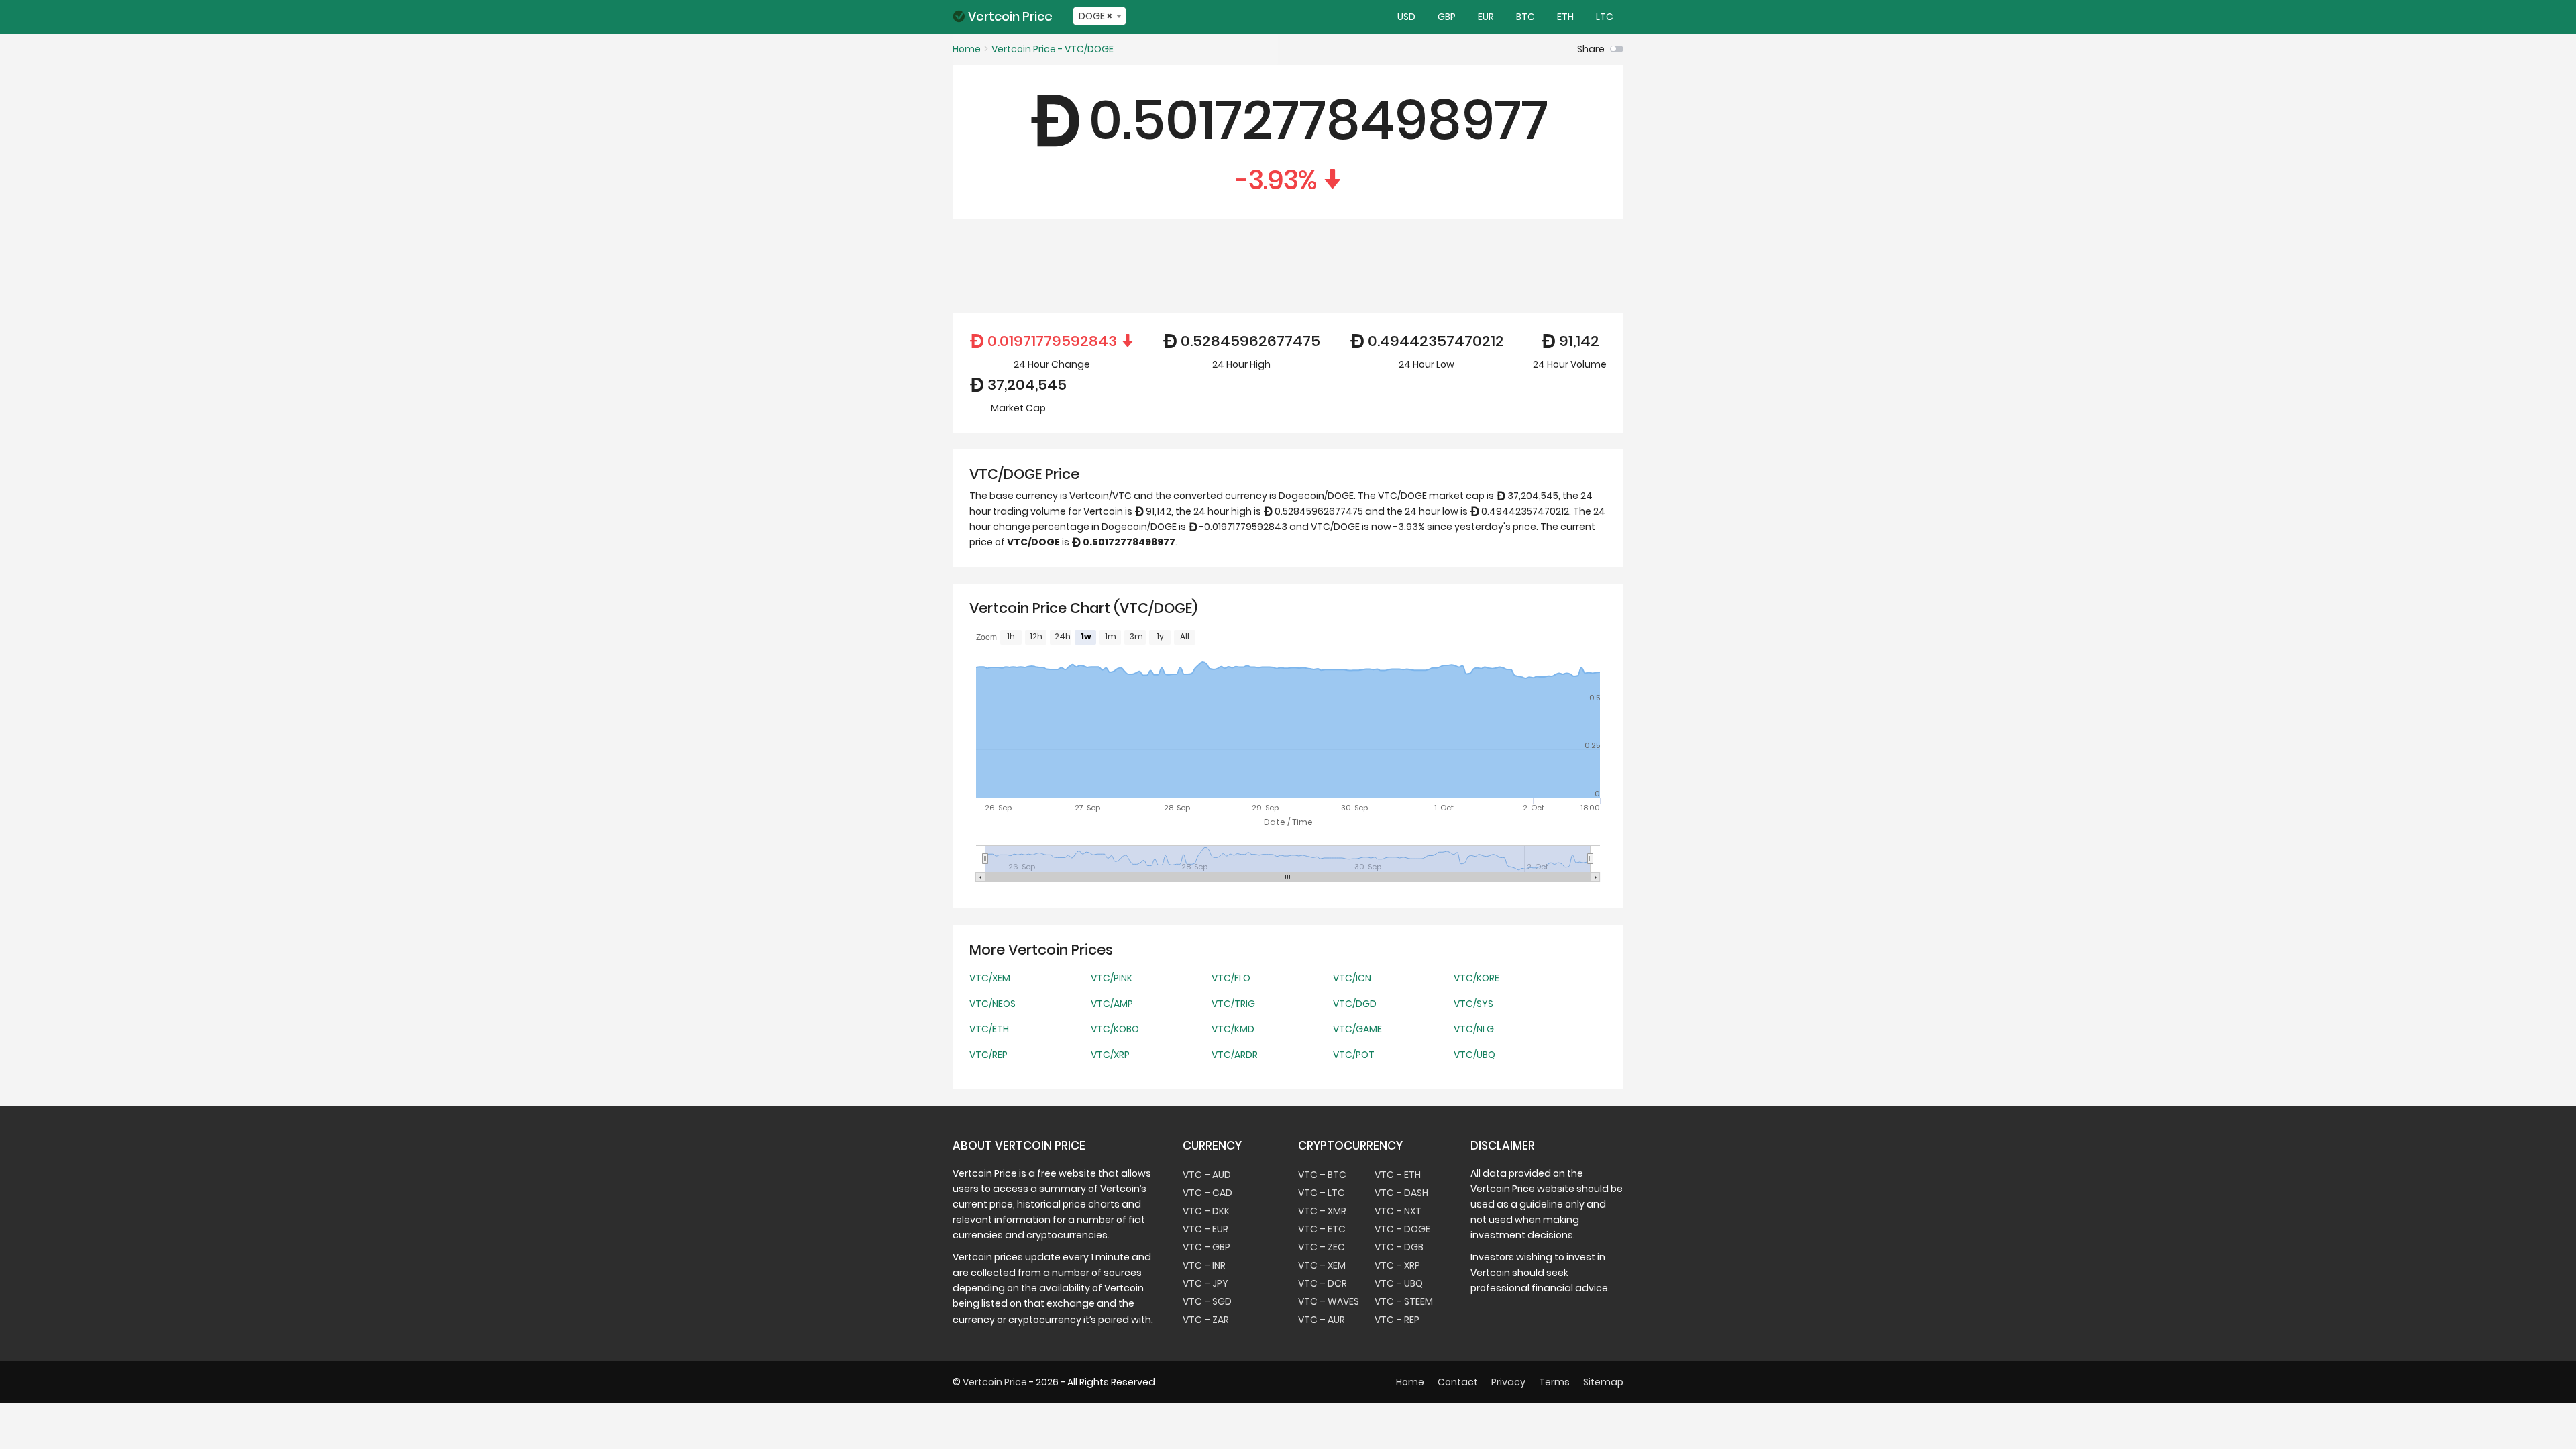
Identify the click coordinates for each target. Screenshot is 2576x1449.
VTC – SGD (1207, 1301)
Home (1410, 1382)
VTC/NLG (1474, 1029)
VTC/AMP (1112, 1004)
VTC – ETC (1322, 1229)
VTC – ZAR (1206, 1320)
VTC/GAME (1357, 1029)
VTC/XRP (1110, 1055)
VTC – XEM (1322, 1265)
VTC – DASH (1401, 1193)
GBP (1446, 17)
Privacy (1508, 1382)
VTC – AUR (1322, 1320)
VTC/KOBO (1115, 1029)
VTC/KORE (1477, 978)
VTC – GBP (1206, 1247)
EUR (1485, 17)
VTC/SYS (1473, 1004)
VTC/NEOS (992, 1004)
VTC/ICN (1352, 978)
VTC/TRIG (1233, 1004)
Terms (1554, 1382)
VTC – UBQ (1399, 1283)
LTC (1604, 17)
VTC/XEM (990, 978)
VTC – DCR (1323, 1283)
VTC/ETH (989, 1029)
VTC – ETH (1398, 1175)
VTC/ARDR (1235, 1055)
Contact (1458, 1382)
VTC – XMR (1322, 1211)
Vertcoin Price (1010, 16)
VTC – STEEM (1404, 1301)
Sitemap (1603, 1382)
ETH (1564, 17)
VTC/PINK (1112, 978)
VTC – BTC (1322, 1175)
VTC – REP (1397, 1320)
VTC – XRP (1397, 1265)
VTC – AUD (1207, 1175)
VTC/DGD (1355, 1004)
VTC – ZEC (1322, 1247)
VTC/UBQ (1474, 1055)
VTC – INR (1204, 1265)
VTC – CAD (1207, 1193)
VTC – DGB (1399, 1247)
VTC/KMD (1233, 1029)
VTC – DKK (1206, 1211)
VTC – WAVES (1329, 1301)
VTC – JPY (1205, 1283)
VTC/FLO (1231, 978)
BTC (1524, 17)
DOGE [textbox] (1095, 16)
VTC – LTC (1322, 1193)
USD (1405, 17)
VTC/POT (1354, 1055)
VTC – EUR (1205, 1229)
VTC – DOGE (1402, 1229)
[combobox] (1099, 16)
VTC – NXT (1398, 1211)
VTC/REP (988, 1055)
